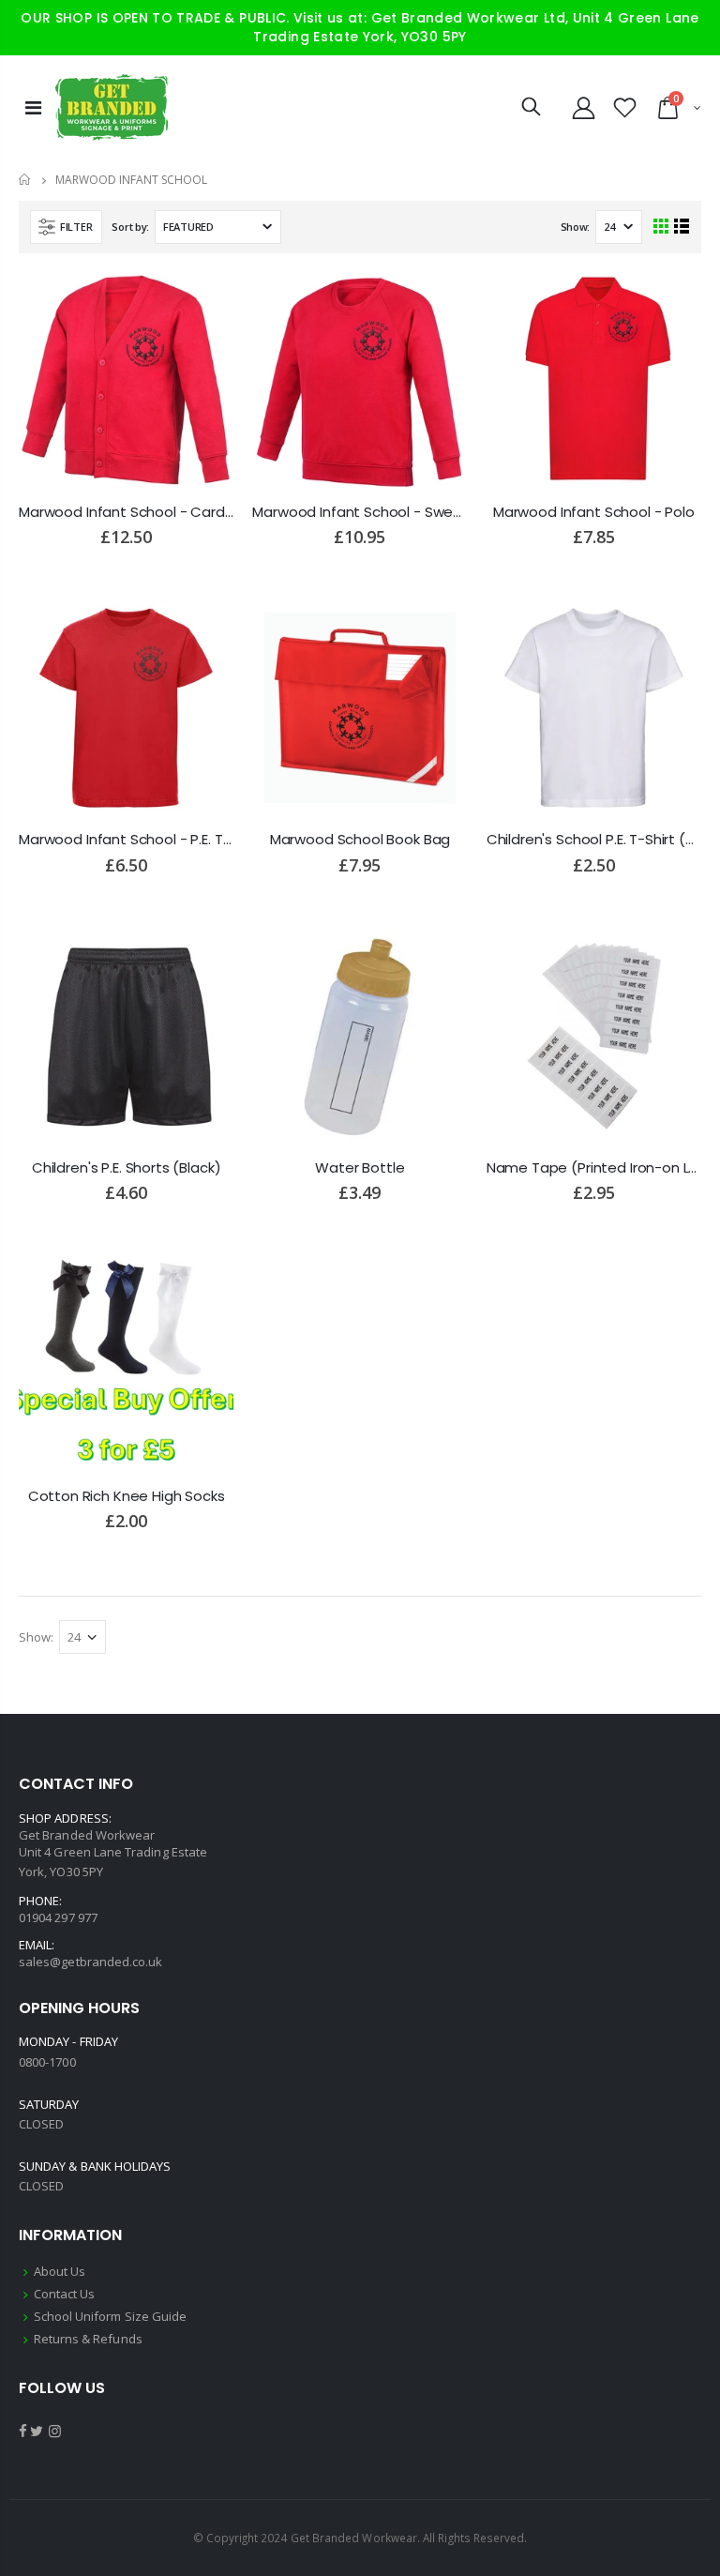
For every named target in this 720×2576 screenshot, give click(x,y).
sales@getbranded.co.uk (90, 1962)
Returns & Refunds (88, 2339)
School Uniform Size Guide (111, 2316)
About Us (60, 2271)
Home (26, 180)
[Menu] (33, 107)
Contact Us (65, 2294)
